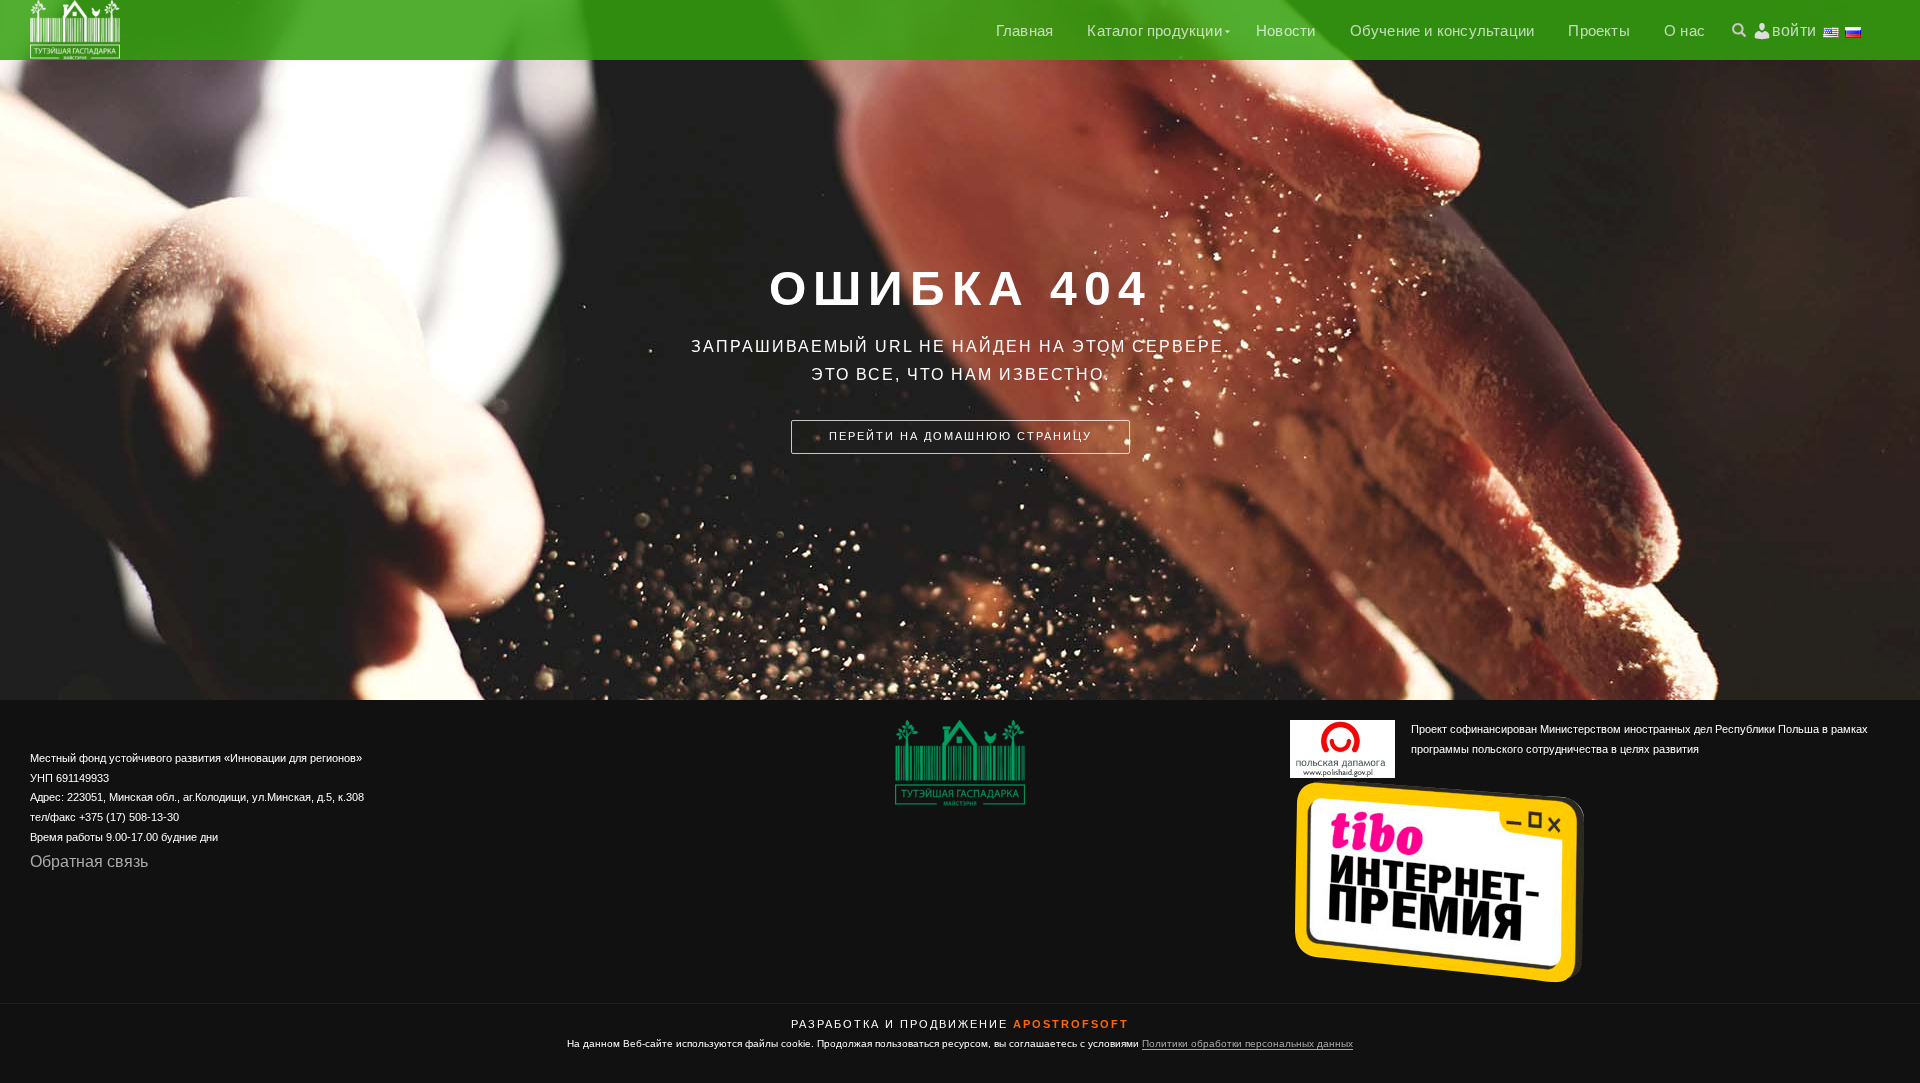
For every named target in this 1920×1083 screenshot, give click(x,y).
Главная (1024, 30)
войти (1794, 30)
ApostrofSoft (1071, 1024)
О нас (1684, 30)
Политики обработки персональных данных (1247, 1043)
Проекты (1598, 30)
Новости (1285, 30)
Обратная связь (89, 861)
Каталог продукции (1154, 30)
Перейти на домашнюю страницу (960, 436)
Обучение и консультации (1442, 30)
